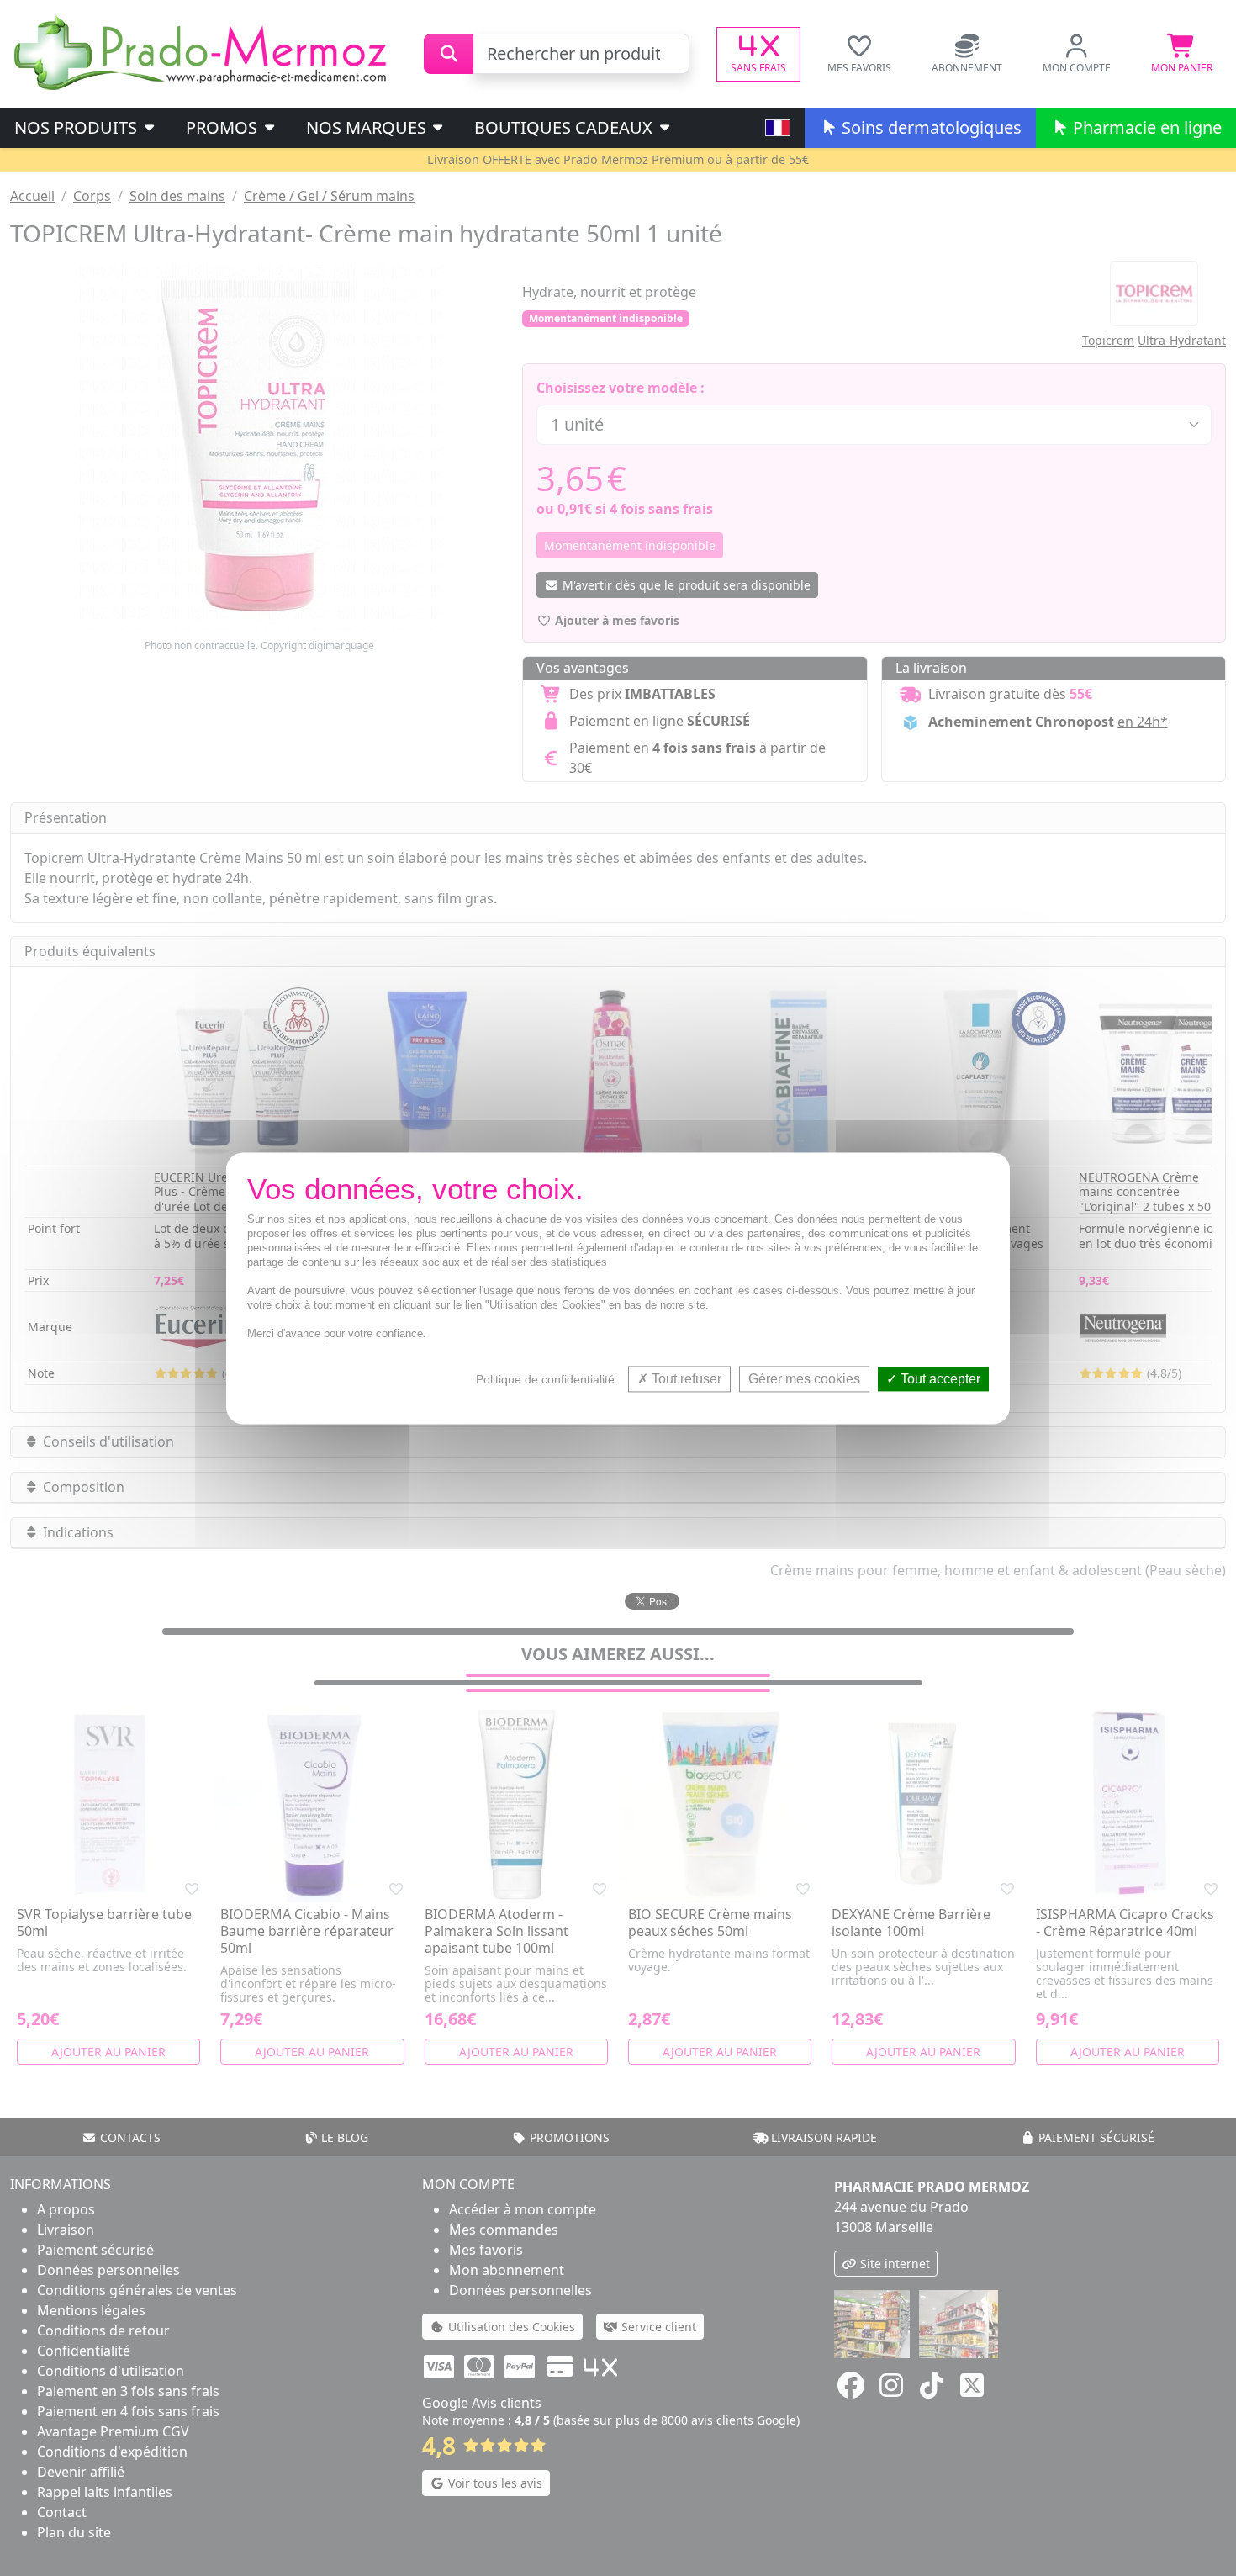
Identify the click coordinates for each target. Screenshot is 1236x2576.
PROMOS (224, 127)
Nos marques (368, 127)
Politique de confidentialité (545, 1379)
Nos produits (78, 127)
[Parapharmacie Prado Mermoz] (203, 52)
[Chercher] (449, 54)
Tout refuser (685, 1379)
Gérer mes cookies (804, 1379)
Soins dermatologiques (930, 127)
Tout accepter (939, 1379)
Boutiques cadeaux (565, 127)
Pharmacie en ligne (1145, 127)
